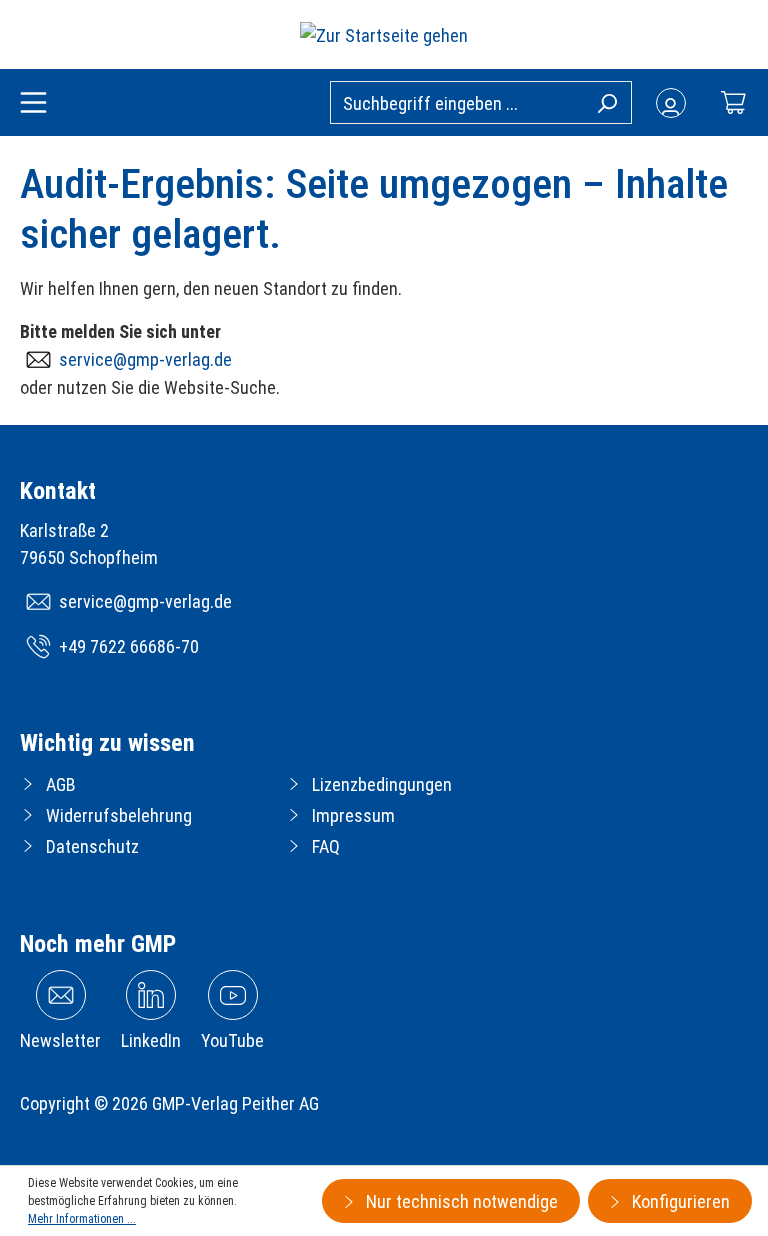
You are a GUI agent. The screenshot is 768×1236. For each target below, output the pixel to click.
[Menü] (33, 104)
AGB (61, 784)
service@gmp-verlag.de (145, 359)
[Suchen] (606, 102)
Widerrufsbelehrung (119, 815)
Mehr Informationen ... (82, 1219)
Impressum (353, 815)
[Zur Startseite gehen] (384, 34)
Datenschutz (92, 846)
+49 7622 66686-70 (129, 646)
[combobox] (481, 102)
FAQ (326, 846)
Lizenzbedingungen (382, 784)
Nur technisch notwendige (460, 1201)
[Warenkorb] (733, 102)
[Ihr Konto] (671, 103)
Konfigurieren (679, 1201)
